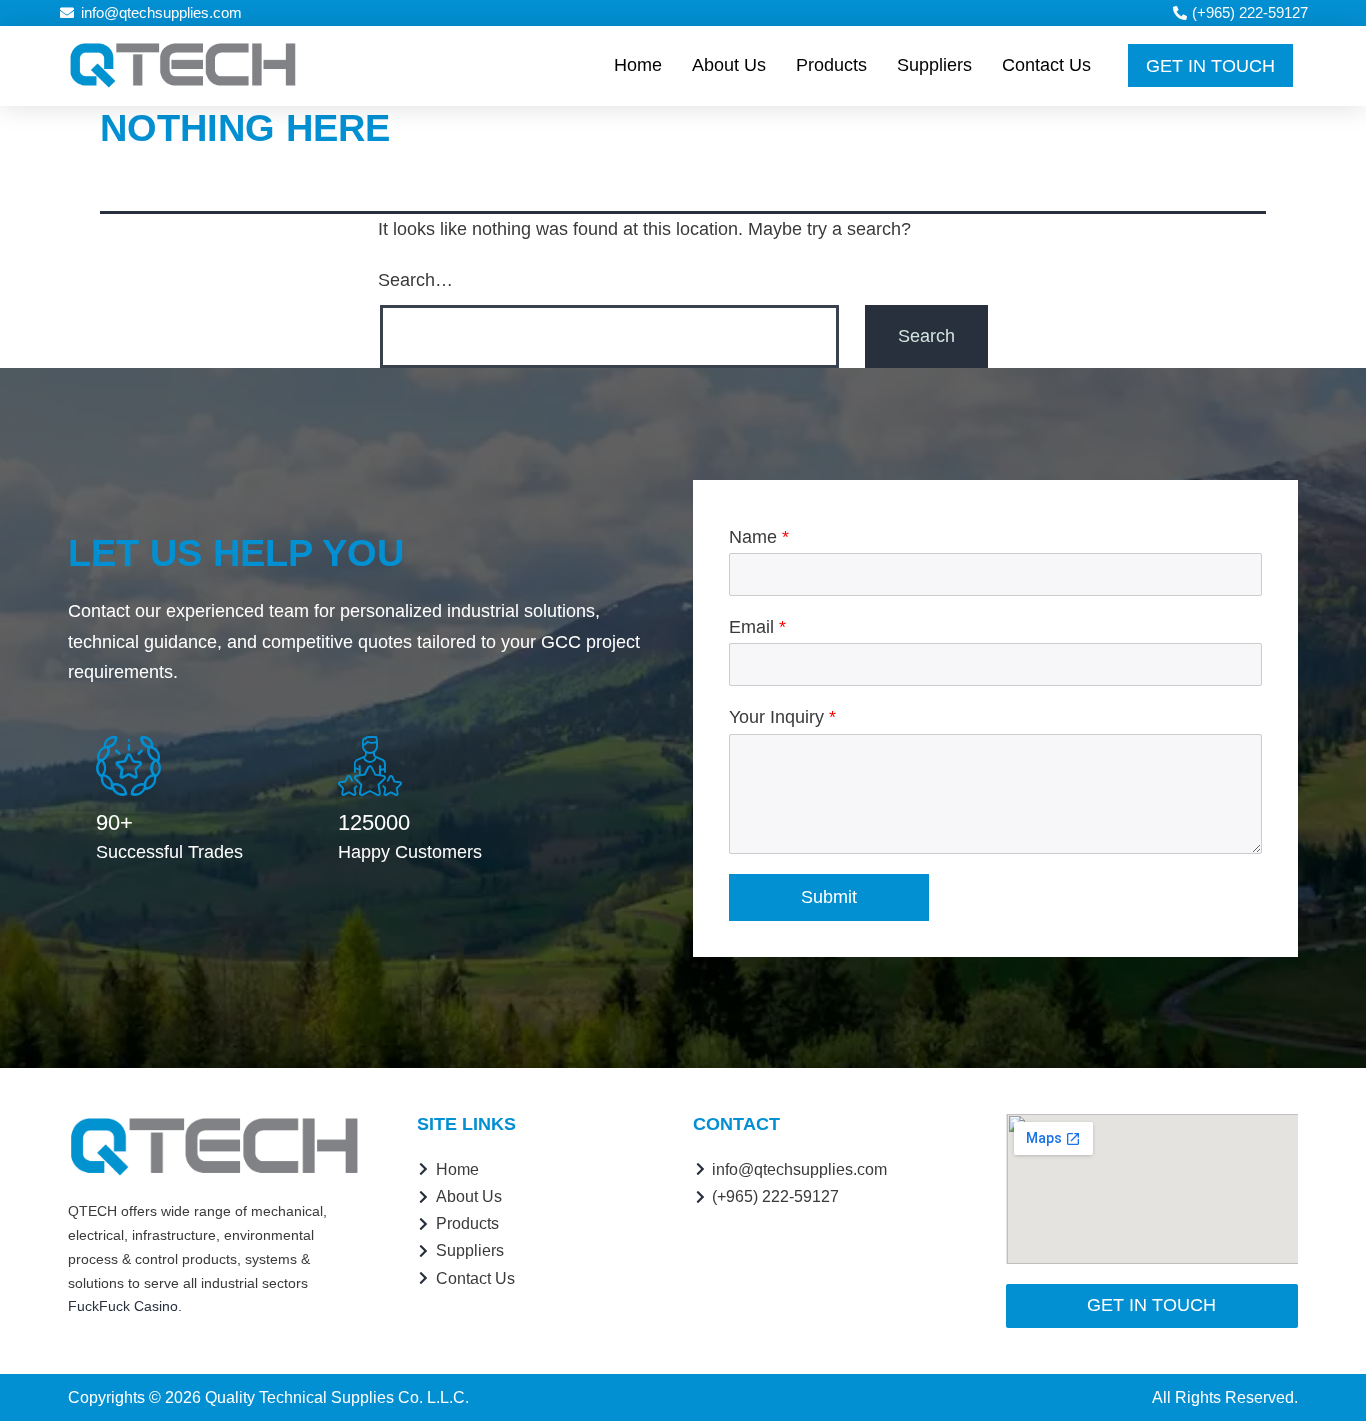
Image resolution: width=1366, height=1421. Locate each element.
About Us (729, 65)
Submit (829, 897)
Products (831, 65)
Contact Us (1046, 65)
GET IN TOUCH (1210, 66)
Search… (415, 280)
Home (638, 65)
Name (759, 537)
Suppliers (934, 65)
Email (757, 627)
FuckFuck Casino (123, 1306)
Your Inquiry (782, 717)
